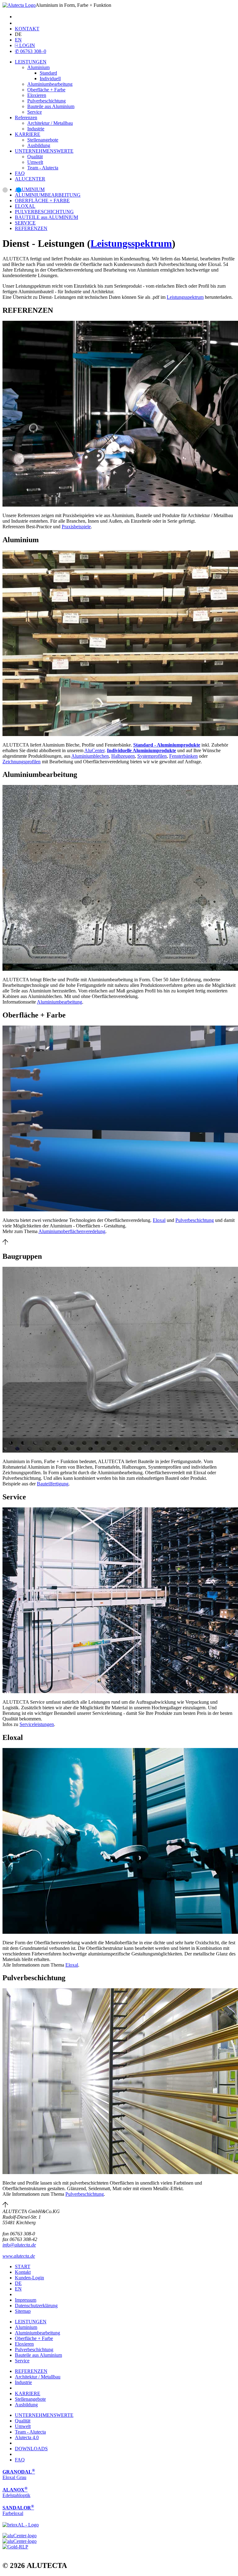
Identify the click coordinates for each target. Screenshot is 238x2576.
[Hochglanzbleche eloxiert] (21, 2524)
